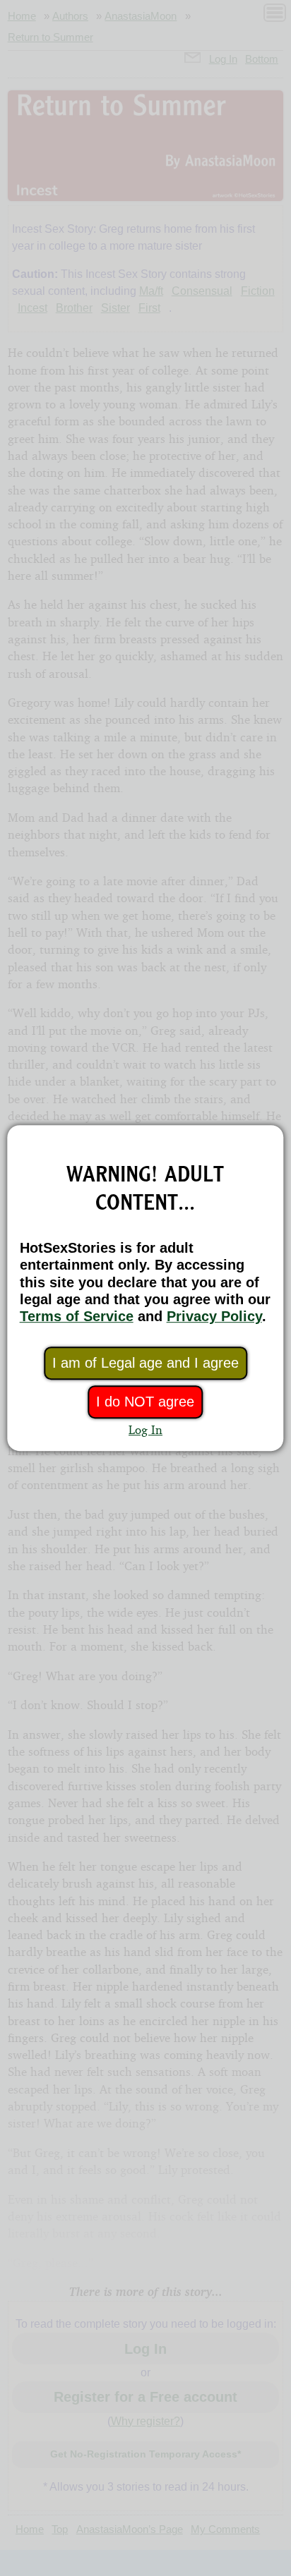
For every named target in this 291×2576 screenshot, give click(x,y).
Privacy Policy (214, 1316)
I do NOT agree (145, 1402)
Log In (145, 1429)
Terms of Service (77, 1316)
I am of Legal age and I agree (145, 1363)
